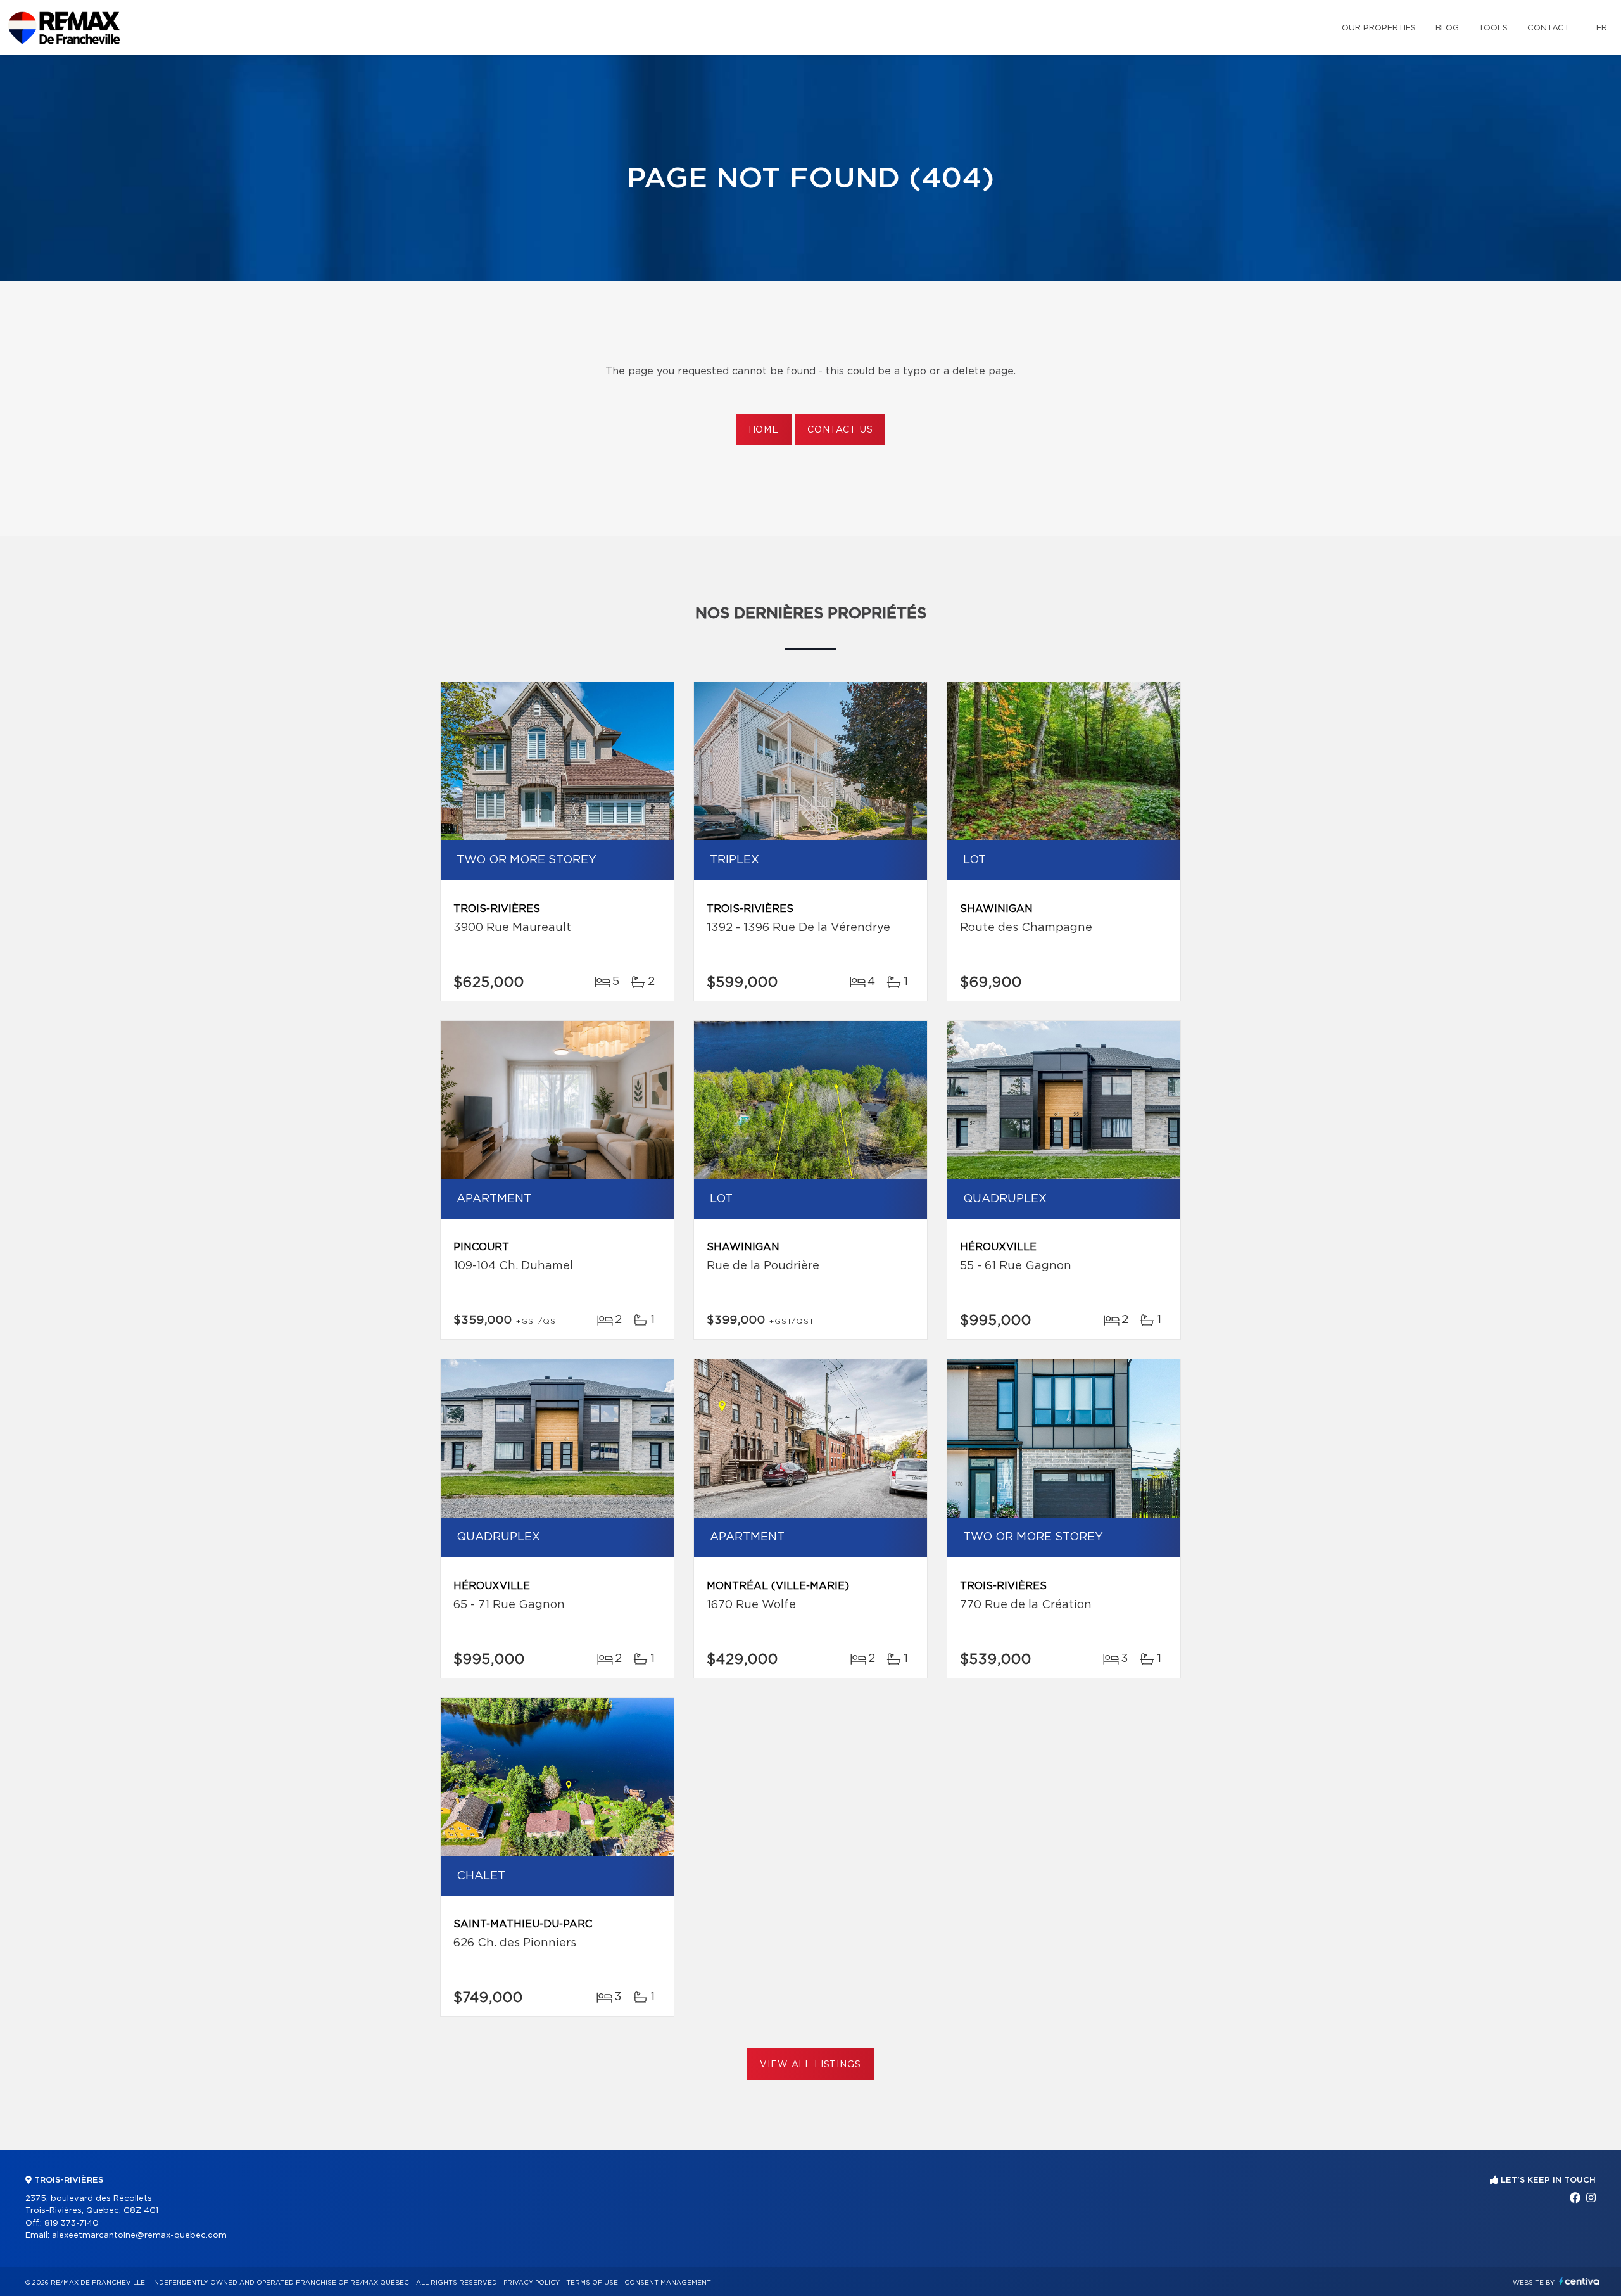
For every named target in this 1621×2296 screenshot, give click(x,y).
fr (1602, 28)
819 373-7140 (72, 2223)
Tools (1493, 28)
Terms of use (592, 2283)
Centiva (1579, 2281)
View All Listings (810, 2065)
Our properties (1379, 28)
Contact (1548, 28)
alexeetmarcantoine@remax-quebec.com (139, 2236)
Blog (1447, 28)
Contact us (840, 430)
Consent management (668, 2283)
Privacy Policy (532, 2283)
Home (764, 430)
